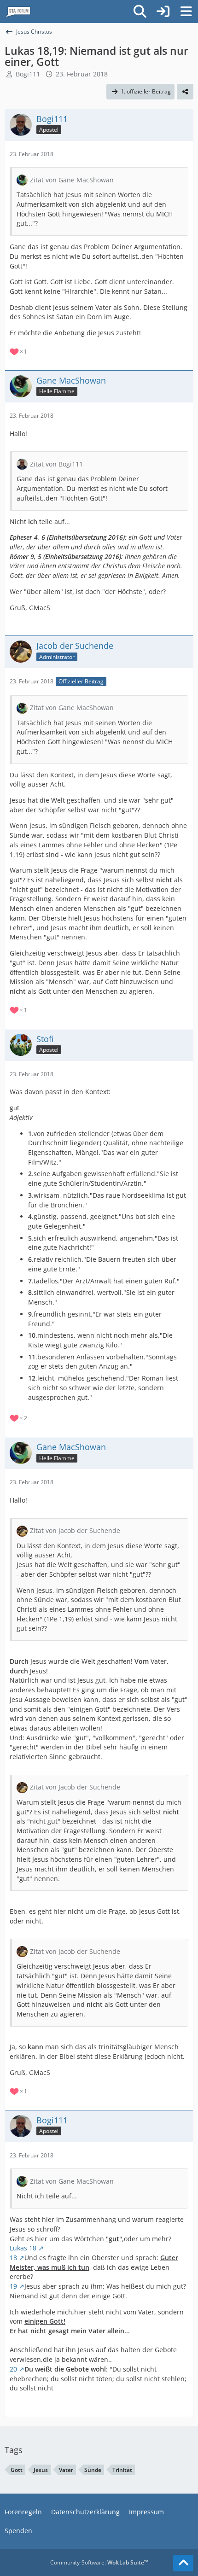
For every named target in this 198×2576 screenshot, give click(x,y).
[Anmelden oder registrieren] (163, 12)
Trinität (122, 2470)
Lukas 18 (23, 2248)
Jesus (41, 2470)
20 (13, 2369)
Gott (17, 2470)
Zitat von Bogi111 (56, 464)
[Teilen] (185, 92)
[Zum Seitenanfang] (183, 2563)
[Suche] (140, 12)
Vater (66, 2470)
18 (13, 2258)
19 (13, 2286)
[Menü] (186, 12)
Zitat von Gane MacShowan (72, 180)
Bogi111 (28, 74)
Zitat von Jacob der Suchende (75, 1530)
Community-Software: (99, 2562)
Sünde (93, 2470)
